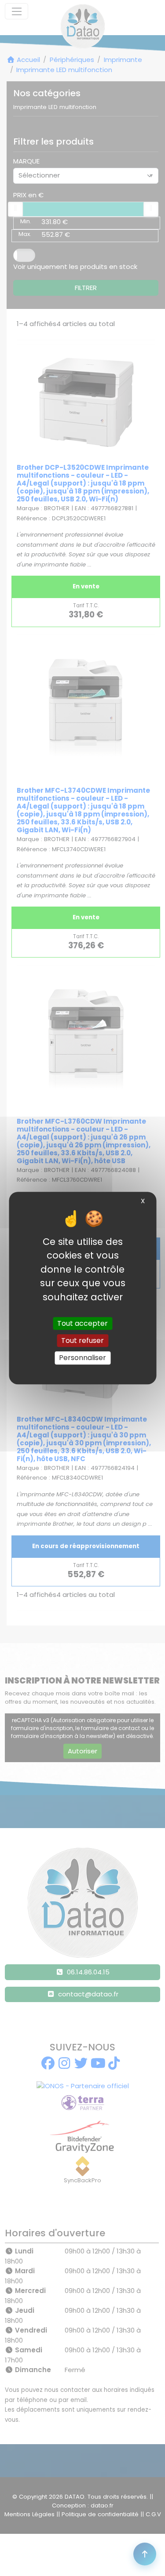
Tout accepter (82, 1323)
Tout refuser (82, 1341)
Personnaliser (82, 1358)
